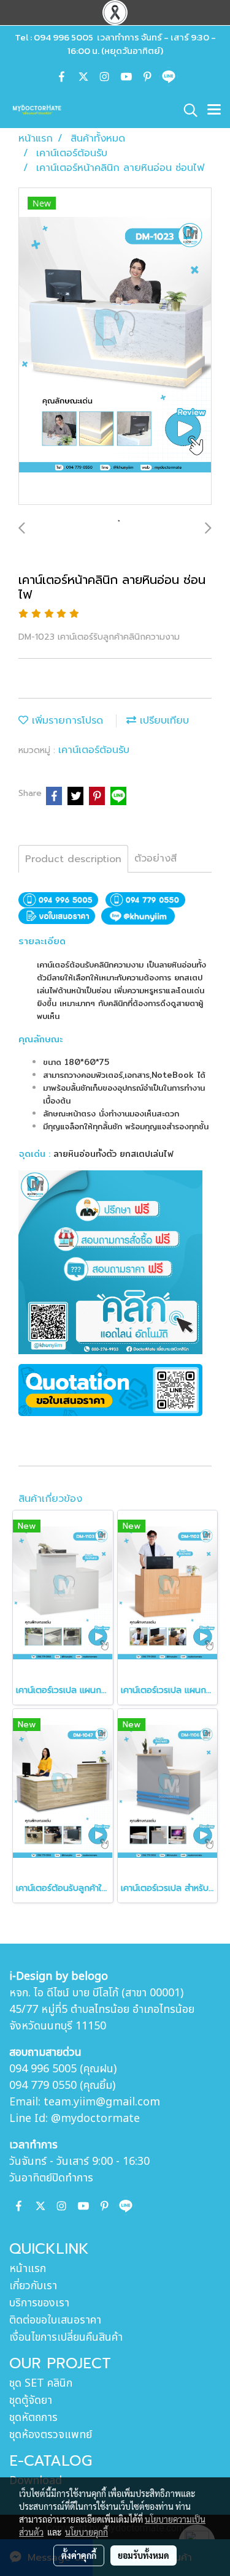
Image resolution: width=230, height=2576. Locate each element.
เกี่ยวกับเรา (33, 2286)
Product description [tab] (73, 859)
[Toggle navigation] (214, 110)
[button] (186, 110)
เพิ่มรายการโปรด (66, 721)
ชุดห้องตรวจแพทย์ (51, 2435)
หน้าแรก (28, 2269)
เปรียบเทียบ (163, 721)
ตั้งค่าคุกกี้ (79, 2555)
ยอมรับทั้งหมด (144, 2555)
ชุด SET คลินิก (41, 2383)
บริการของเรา (39, 2303)
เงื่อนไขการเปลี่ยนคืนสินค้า (66, 2337)
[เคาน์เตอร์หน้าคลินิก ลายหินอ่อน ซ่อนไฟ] (115, 347)
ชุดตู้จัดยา (31, 2400)
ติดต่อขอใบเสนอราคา (55, 2320)
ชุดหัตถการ (33, 2418)
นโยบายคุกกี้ (86, 2532)
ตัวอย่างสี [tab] (155, 858)
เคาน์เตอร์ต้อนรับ (94, 750)
